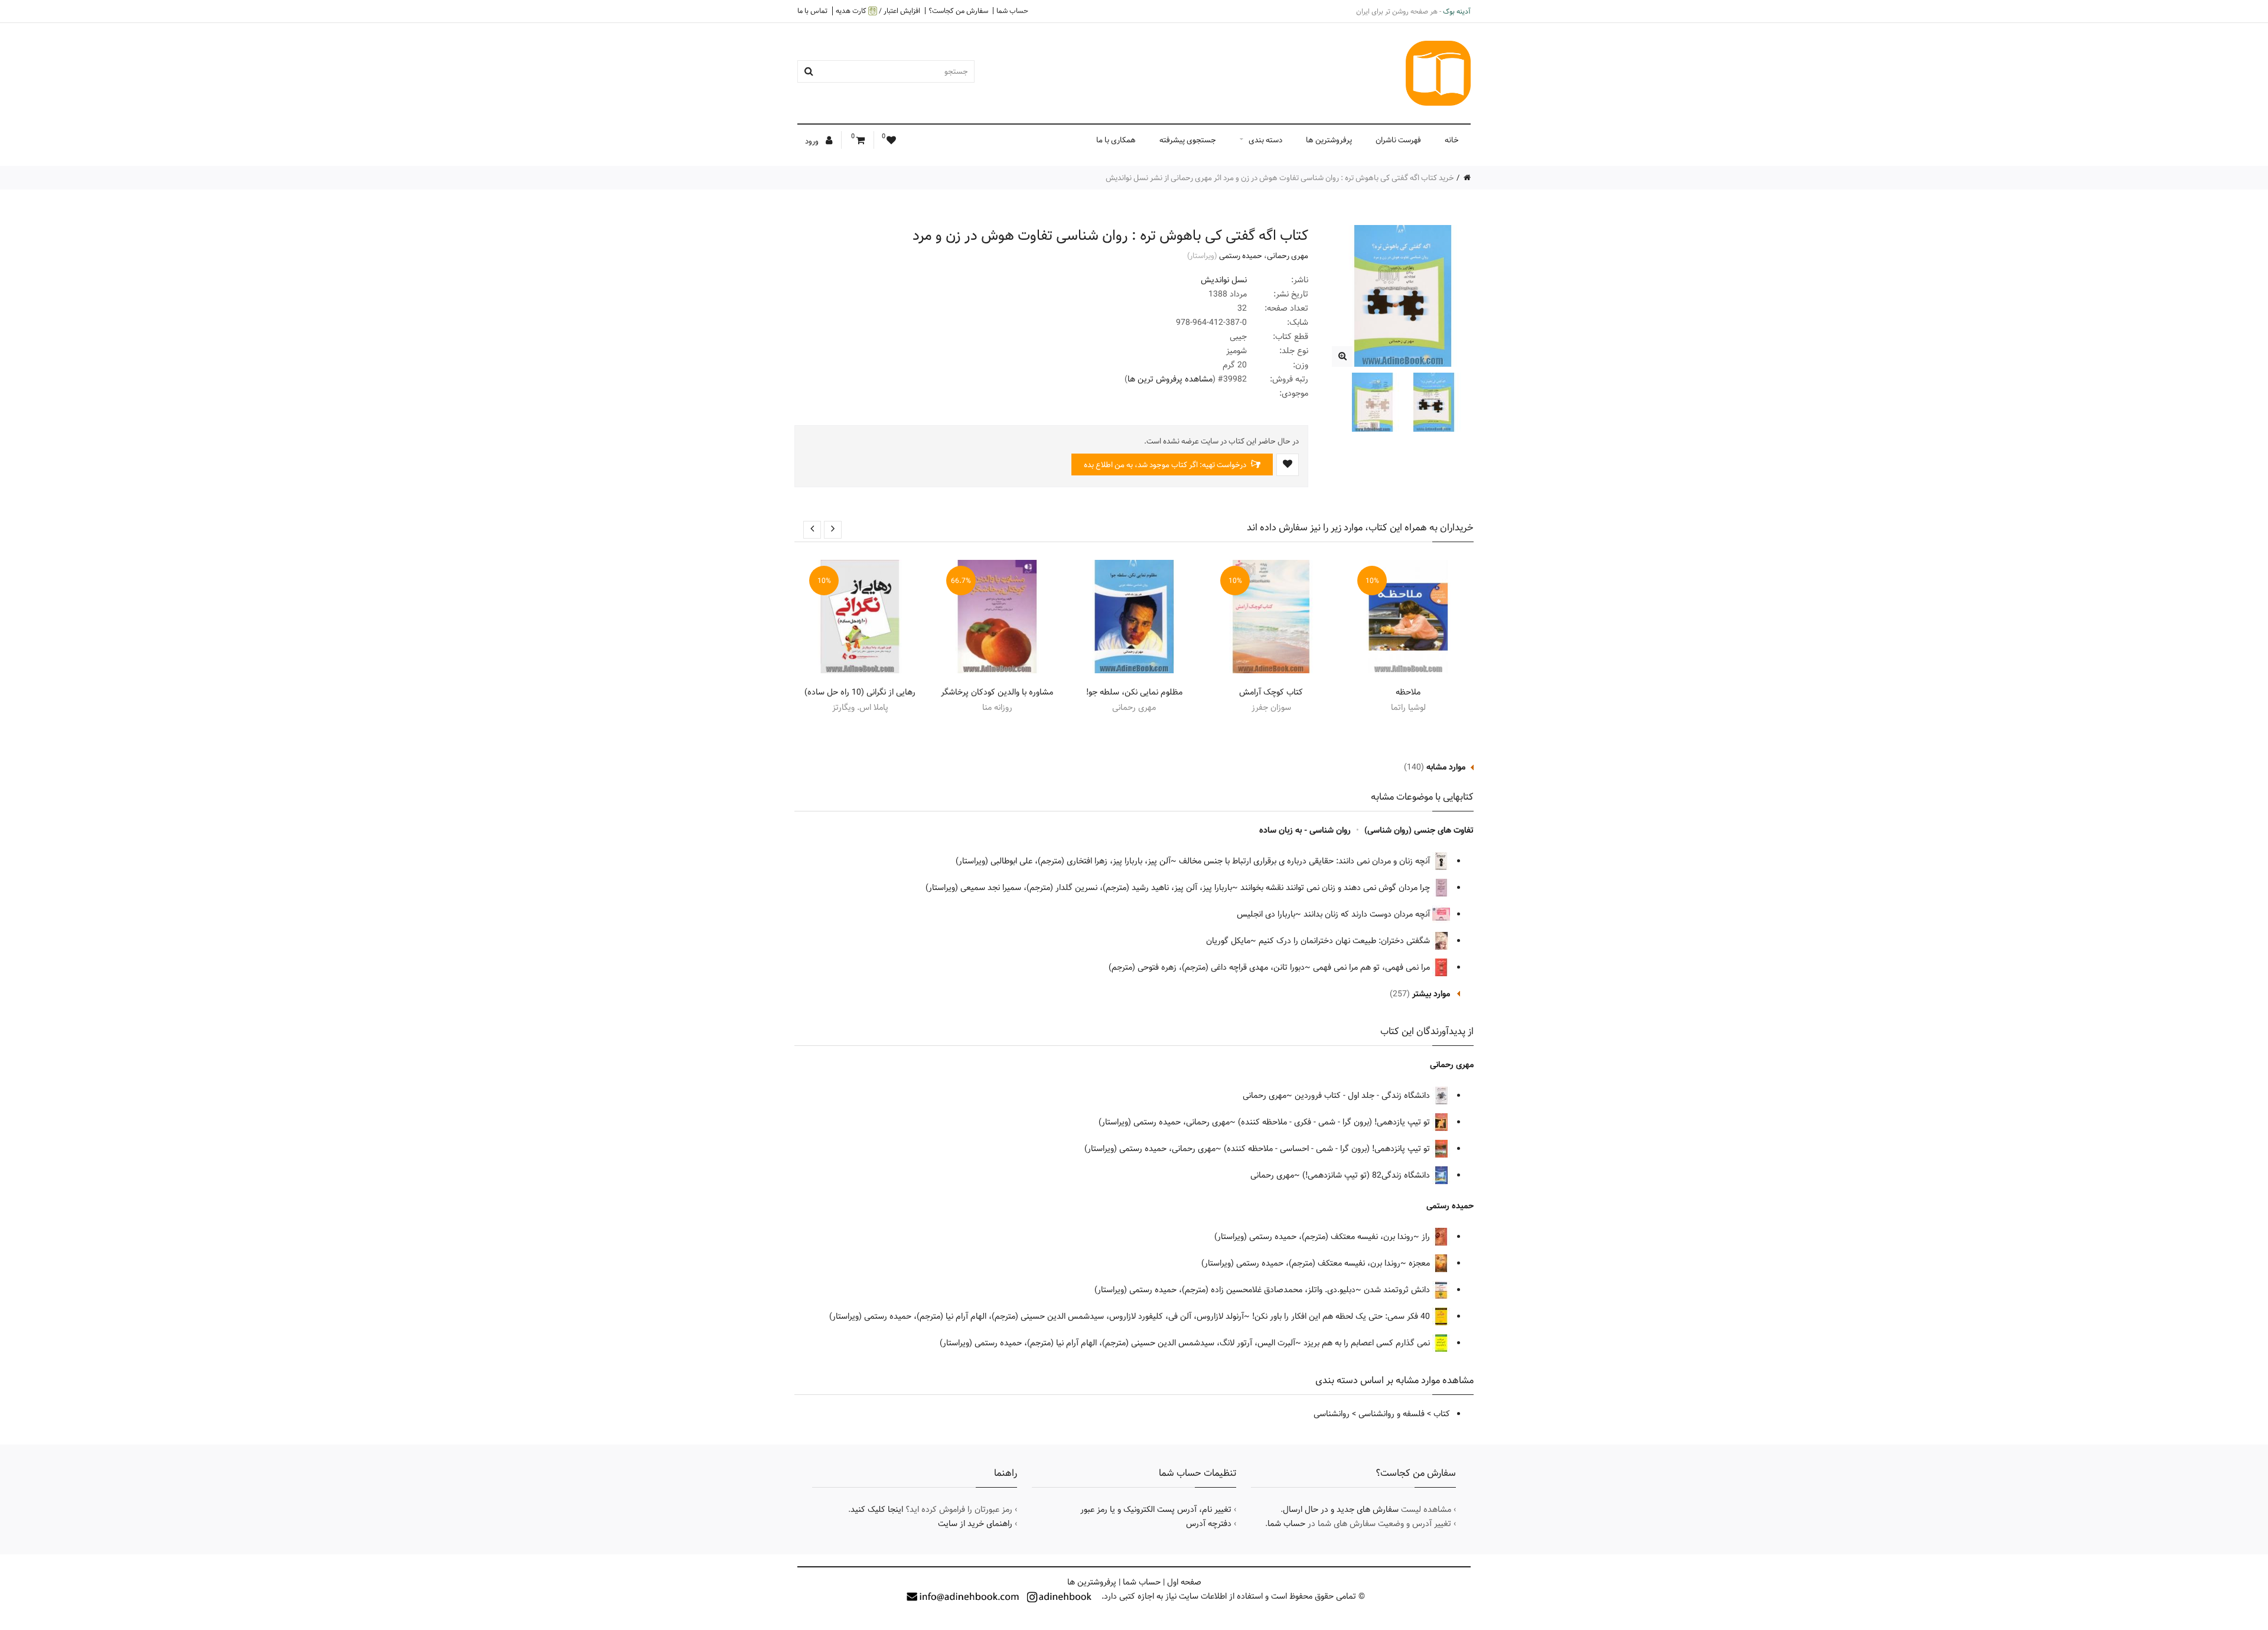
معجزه (1420, 1263)
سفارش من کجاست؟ (958, 11)
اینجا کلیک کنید (877, 1510)
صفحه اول (1184, 1582)
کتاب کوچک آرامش (1271, 692)
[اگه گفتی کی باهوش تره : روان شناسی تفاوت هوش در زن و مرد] (1342, 356)
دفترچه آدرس (1209, 1524)
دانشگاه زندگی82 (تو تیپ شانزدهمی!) (1367, 1175)
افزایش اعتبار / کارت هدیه (878, 11)
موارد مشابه (1446, 767)
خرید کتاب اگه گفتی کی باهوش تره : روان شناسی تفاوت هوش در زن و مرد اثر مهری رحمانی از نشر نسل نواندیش (1280, 178)
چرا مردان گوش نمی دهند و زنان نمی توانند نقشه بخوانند (1336, 888)
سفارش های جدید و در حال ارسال (1341, 1510)
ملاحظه (1408, 692)
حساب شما (1012, 11)
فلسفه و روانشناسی (1392, 1414)
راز (1427, 1237)
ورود (813, 141)
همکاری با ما (1116, 140)
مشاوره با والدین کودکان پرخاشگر (997, 692)
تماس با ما (812, 11)
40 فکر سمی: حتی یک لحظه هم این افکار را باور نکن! (1342, 1316)
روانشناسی (1332, 1414)
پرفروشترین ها (1329, 140)
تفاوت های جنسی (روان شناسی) (1419, 830)
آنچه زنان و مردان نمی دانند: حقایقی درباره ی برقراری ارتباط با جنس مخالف (1306, 861)
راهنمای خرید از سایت (975, 1524)
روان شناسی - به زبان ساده (1305, 830)
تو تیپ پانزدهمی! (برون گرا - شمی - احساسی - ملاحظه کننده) (1328, 1149)
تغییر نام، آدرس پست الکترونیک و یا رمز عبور (1156, 1510)
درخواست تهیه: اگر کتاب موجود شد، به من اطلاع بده (1166, 465)
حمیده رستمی (1241, 256)
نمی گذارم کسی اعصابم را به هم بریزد (1368, 1343)
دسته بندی (1265, 140)
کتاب (1442, 1414)
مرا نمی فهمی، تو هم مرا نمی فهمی (1373, 967)
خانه (1452, 140)
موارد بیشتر (1431, 994)
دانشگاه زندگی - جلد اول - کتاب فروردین (1363, 1096)
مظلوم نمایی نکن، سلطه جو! (1134, 692)
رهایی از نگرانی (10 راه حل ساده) (860, 692)
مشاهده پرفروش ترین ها (1170, 379)
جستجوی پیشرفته (1188, 140)
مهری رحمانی (1288, 256)
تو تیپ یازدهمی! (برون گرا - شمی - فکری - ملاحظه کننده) (1335, 1122)
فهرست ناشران (1398, 140)
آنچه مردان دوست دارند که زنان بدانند (1368, 914)
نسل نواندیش (1224, 280)
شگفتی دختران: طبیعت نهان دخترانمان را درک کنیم (1345, 941)
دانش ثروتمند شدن (1398, 1290)
